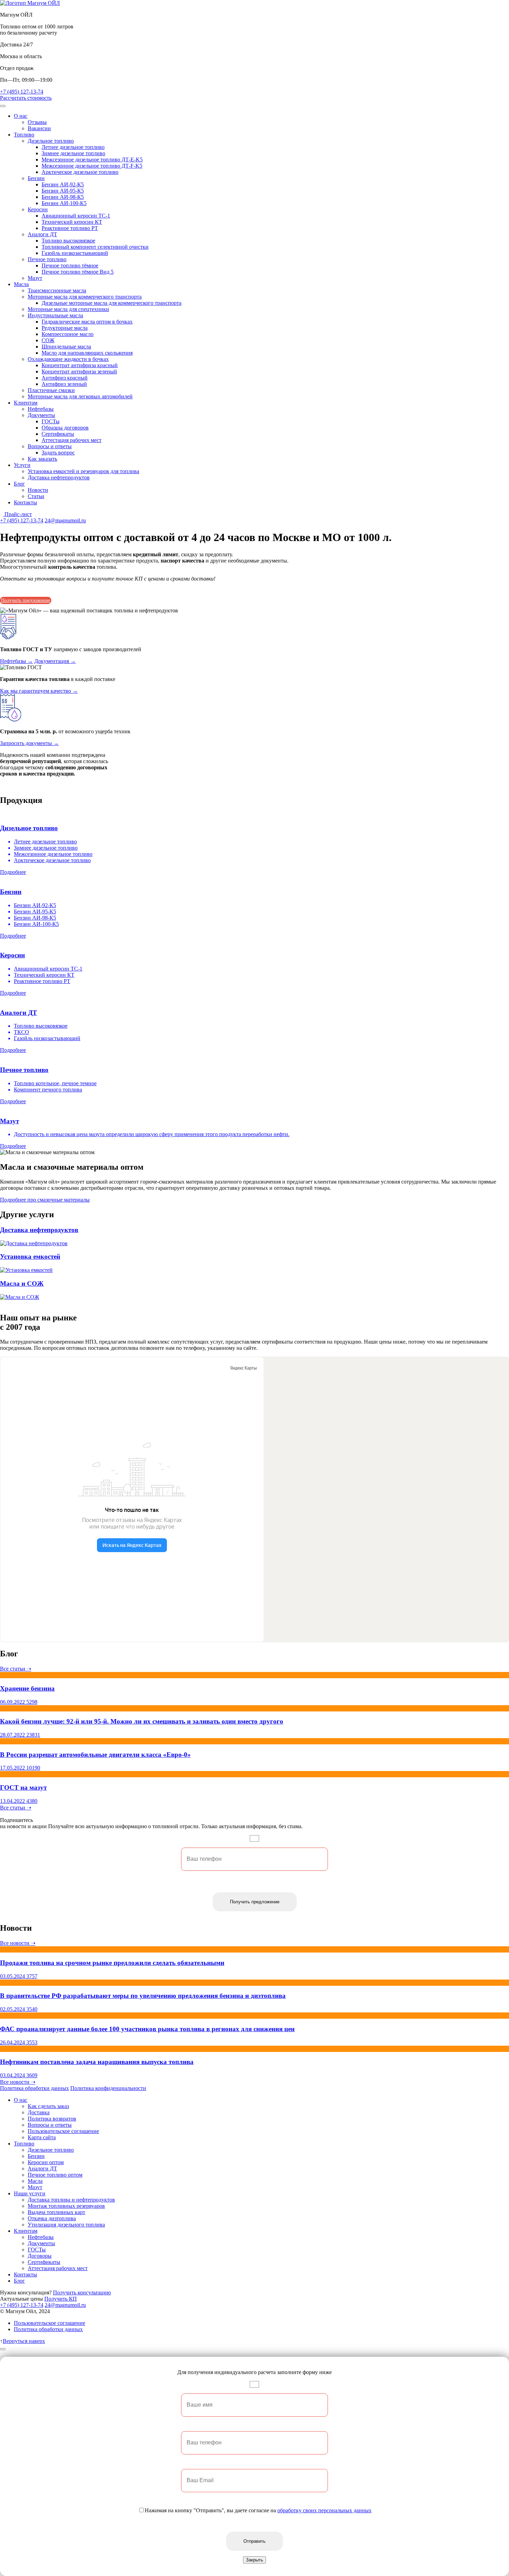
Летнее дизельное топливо (73, 147)
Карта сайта (42, 2137)
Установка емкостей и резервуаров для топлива (83, 471)
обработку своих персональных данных (324, 2510)
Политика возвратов (52, 2119)
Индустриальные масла (55, 315)
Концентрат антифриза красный (80, 365)
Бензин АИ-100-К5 (64, 203)
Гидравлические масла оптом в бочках (87, 322)
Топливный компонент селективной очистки (95, 247)
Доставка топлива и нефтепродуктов (71, 2200)
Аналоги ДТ (42, 234)
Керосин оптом (46, 2162)
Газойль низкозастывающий (75, 253)
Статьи (36, 496)
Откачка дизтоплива (52, 2218)
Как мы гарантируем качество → (39, 691)
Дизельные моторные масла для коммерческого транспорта (111, 303)
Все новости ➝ (18, 1943)
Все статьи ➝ (16, 1669)
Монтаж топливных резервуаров (66, 2206)
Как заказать (42, 459)
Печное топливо (47, 259)
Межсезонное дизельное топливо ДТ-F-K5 (92, 166)
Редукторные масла (65, 328)
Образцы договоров (65, 428)
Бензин (36, 178)
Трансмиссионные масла (57, 290)
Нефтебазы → (16, 661)
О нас (21, 116)
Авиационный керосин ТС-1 (76, 216)
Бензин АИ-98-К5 (63, 197)
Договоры (40, 2256)
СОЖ (48, 340)
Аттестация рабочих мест (72, 440)
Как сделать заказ (48, 2106)
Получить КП (61, 2299)
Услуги (22, 465)
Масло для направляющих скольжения (87, 353)
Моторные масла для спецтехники (68, 309)
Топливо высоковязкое (68, 241)
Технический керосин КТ (72, 222)
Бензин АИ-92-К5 (63, 184)
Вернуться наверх (24, 2341)
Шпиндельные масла (66, 347)
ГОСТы (51, 421)
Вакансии (39, 128)
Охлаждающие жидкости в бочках (68, 359)
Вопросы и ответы (50, 446)
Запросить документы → (29, 743)
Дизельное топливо (51, 141)
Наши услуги (30, 2193)
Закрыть (254, 2560)
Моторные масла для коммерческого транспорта (85, 297)
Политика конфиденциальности (108, 2088)
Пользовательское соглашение (63, 2131)
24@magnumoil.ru (65, 520)
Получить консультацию (82, 2292)
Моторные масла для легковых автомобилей (80, 396)
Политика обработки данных (34, 2088)
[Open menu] (3, 106)
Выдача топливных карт (56, 2212)
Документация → (55, 661)
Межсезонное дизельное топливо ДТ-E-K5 (92, 160)
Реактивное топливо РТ (70, 228)
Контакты (25, 502)
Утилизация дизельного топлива (66, 2225)
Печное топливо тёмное (70, 265)
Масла (21, 284)
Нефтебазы (41, 409)
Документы (41, 415)
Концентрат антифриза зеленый (79, 371)
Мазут (35, 278)
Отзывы (37, 122)
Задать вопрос (58, 453)
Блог (19, 484)
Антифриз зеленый (64, 384)
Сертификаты (58, 434)
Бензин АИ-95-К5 (63, 191)
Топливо (24, 135)
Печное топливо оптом (55, 2175)
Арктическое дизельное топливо (80, 172)
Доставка (39, 2112)
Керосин (38, 209)
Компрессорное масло (68, 334)
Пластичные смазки (51, 390)
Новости (38, 490)
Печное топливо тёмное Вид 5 (78, 272)
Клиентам (26, 403)
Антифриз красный (65, 378)
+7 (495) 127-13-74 (22, 92)
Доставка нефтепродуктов (59, 477)
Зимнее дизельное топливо (73, 153)
